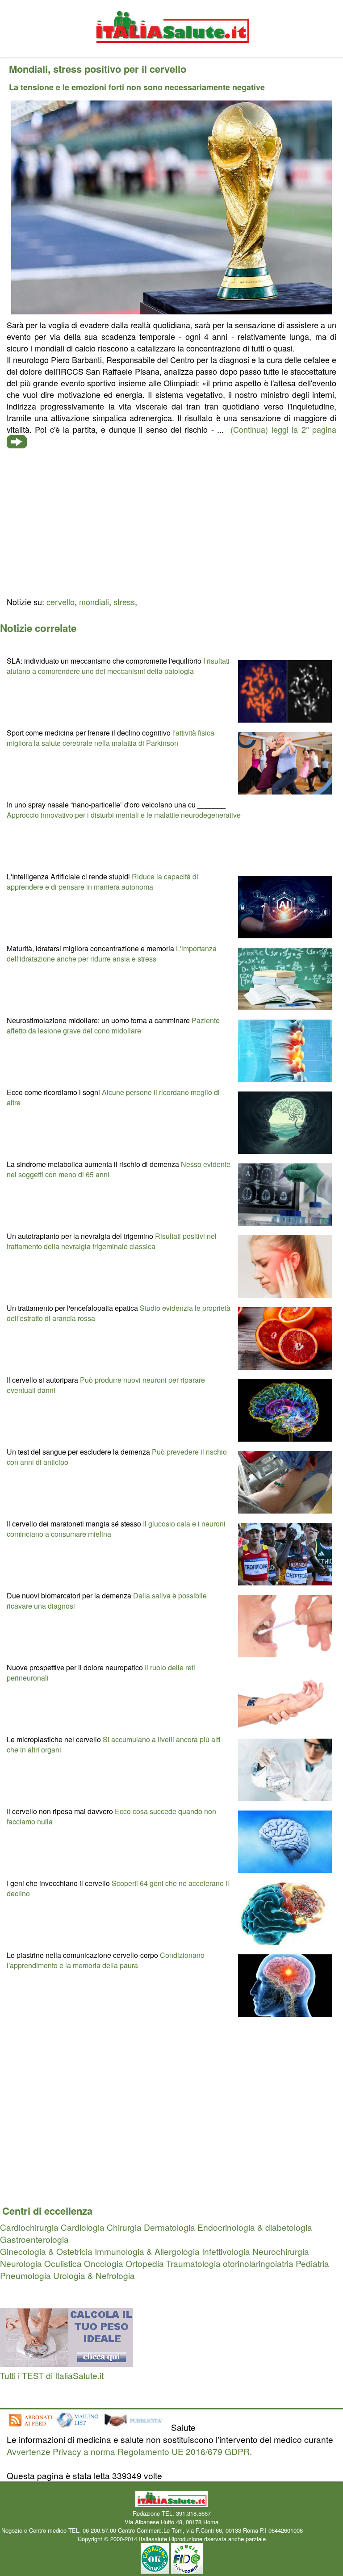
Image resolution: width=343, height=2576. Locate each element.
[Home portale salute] (171, 52)
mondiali (94, 602)
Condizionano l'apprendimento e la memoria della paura (106, 1960)
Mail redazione (323, 2530)
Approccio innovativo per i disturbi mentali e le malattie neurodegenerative (124, 815)
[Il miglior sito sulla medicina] (136, 2427)
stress (124, 602)
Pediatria (312, 2263)
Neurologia (21, 2263)
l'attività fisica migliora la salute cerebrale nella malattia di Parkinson (111, 738)
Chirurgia (124, 2227)
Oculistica (63, 2263)
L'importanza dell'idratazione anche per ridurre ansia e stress (112, 953)
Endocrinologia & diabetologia (255, 2227)
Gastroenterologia (34, 2239)
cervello (61, 602)
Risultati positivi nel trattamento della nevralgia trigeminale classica (112, 1241)
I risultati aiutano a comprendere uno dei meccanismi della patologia (118, 666)
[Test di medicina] (67, 2363)
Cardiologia (83, 2227)
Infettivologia (226, 2251)
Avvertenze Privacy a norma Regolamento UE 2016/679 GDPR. (129, 2451)
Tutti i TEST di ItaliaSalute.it (52, 2375)
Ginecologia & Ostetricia (46, 2251)
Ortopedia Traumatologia (173, 2263)
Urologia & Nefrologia (94, 2275)
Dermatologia (169, 2227)
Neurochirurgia (281, 2251)
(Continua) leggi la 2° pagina (283, 429)
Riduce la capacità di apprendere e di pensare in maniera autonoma (102, 882)
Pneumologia (25, 2275)
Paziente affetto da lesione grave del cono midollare (113, 1025)
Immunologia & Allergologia (147, 2251)
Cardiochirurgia (29, 2227)
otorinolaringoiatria (258, 2263)
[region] (171, 522)
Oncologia (104, 2263)
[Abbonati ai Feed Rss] (30, 2427)
